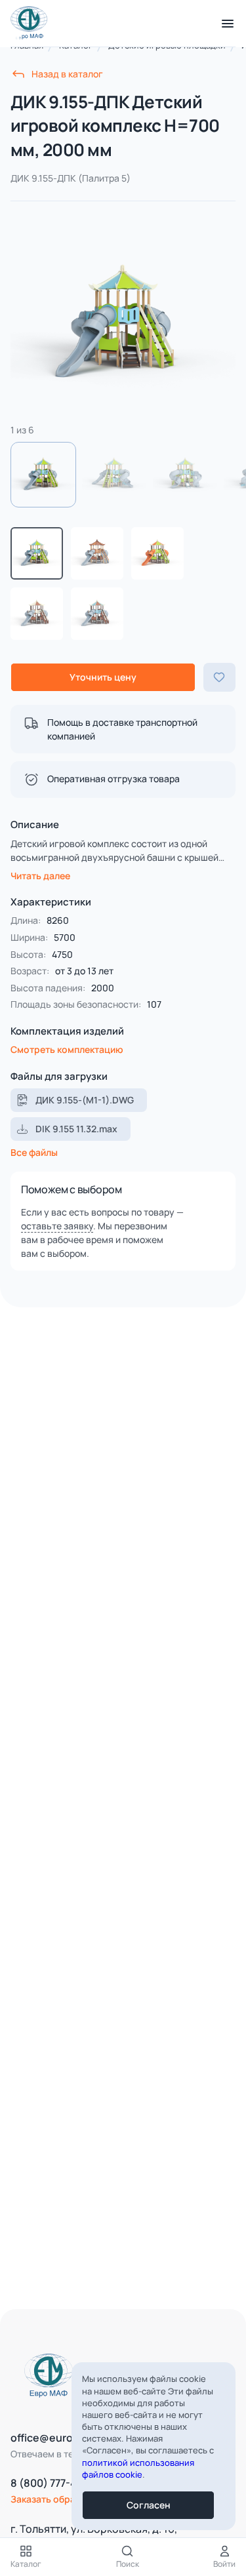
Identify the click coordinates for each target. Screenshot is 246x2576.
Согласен (149, 2505)
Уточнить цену (103, 677)
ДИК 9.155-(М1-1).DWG (85, 1100)
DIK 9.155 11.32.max (76, 1129)
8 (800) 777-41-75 (54, 2483)
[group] (123, 324)
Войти (224, 2564)
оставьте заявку (57, 1226)
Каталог (26, 2564)
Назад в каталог (67, 74)
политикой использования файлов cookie (138, 2468)
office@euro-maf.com (66, 2438)
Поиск (128, 2564)
